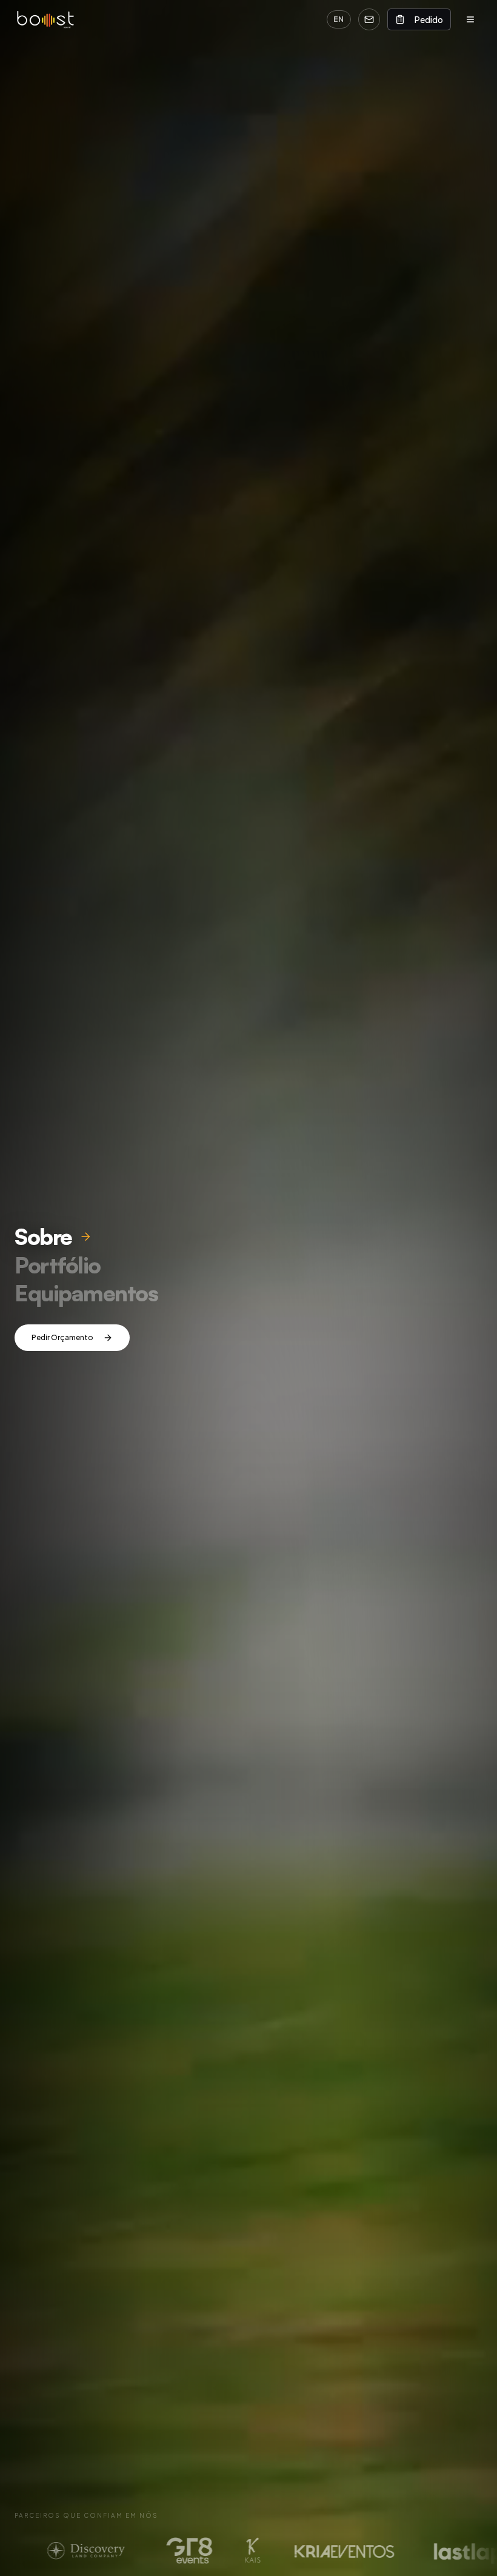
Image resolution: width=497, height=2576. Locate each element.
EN (339, 19)
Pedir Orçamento (62, 1337)
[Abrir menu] (470, 19)
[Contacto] (369, 19)
